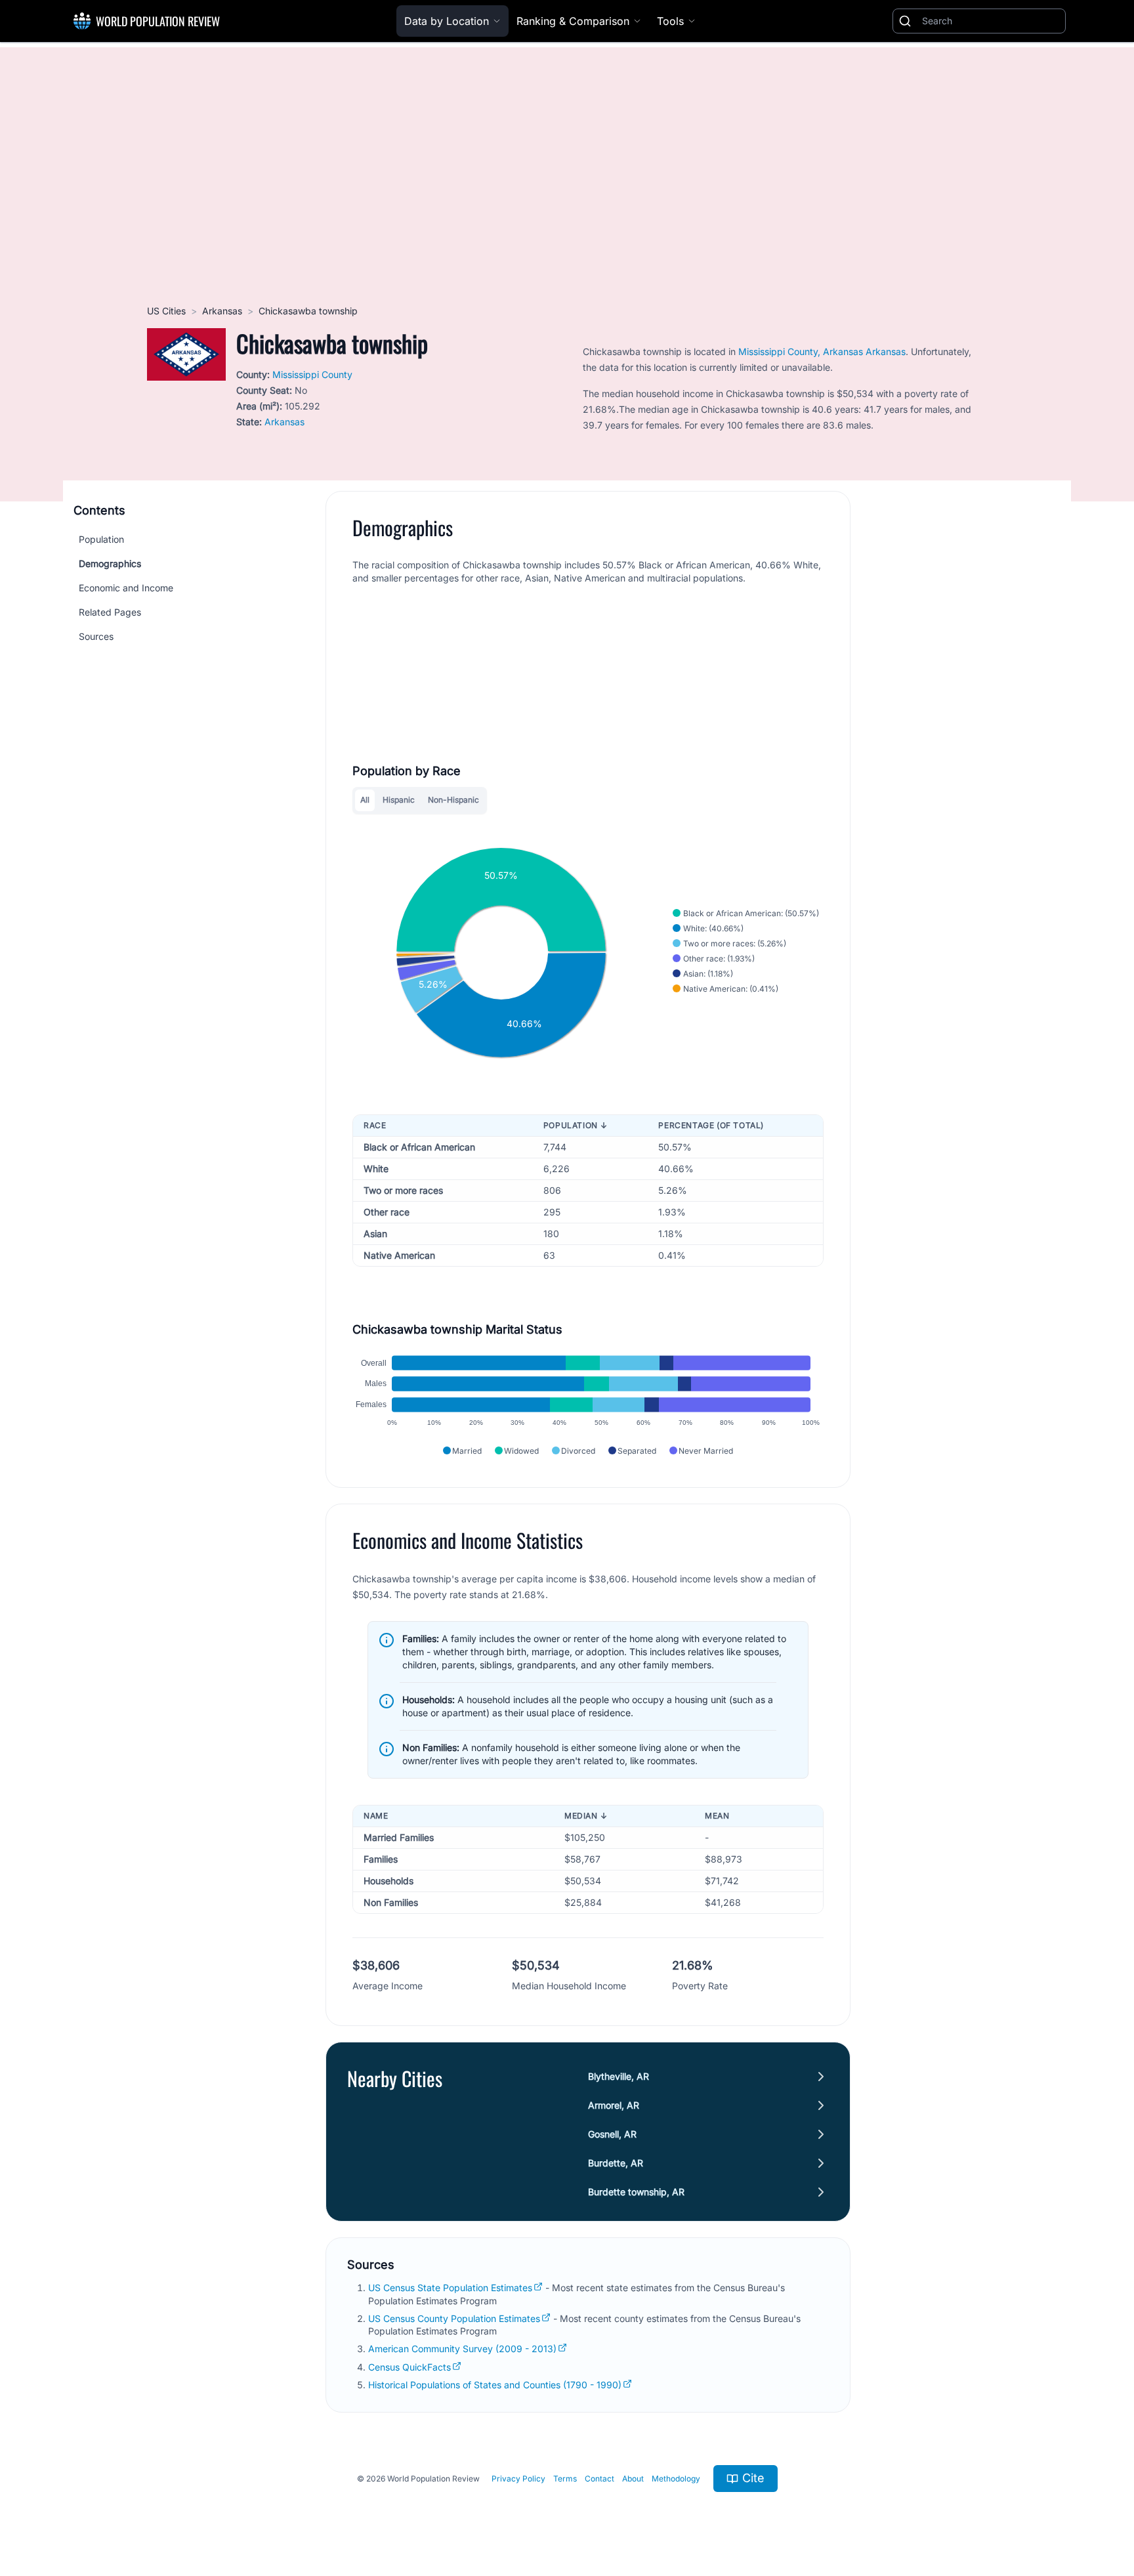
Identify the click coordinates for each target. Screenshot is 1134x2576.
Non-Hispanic (453, 800)
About (633, 2479)
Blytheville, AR (619, 2076)
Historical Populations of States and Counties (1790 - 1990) (495, 2385)
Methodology (676, 2479)
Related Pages (110, 612)
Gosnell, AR (612, 2134)
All (365, 800)
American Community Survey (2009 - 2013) (462, 2349)
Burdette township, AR (636, 2192)
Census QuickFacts (409, 2367)
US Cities (166, 311)
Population (101, 539)
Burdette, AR (616, 2163)
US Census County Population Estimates (454, 2318)
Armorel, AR (614, 2105)
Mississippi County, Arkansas (801, 351)
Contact (599, 2479)
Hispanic (399, 800)
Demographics (110, 563)
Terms (565, 2479)
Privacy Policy (518, 2479)
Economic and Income (126, 588)
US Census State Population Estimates (450, 2288)
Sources (96, 636)
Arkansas (222, 311)
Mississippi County (312, 374)
